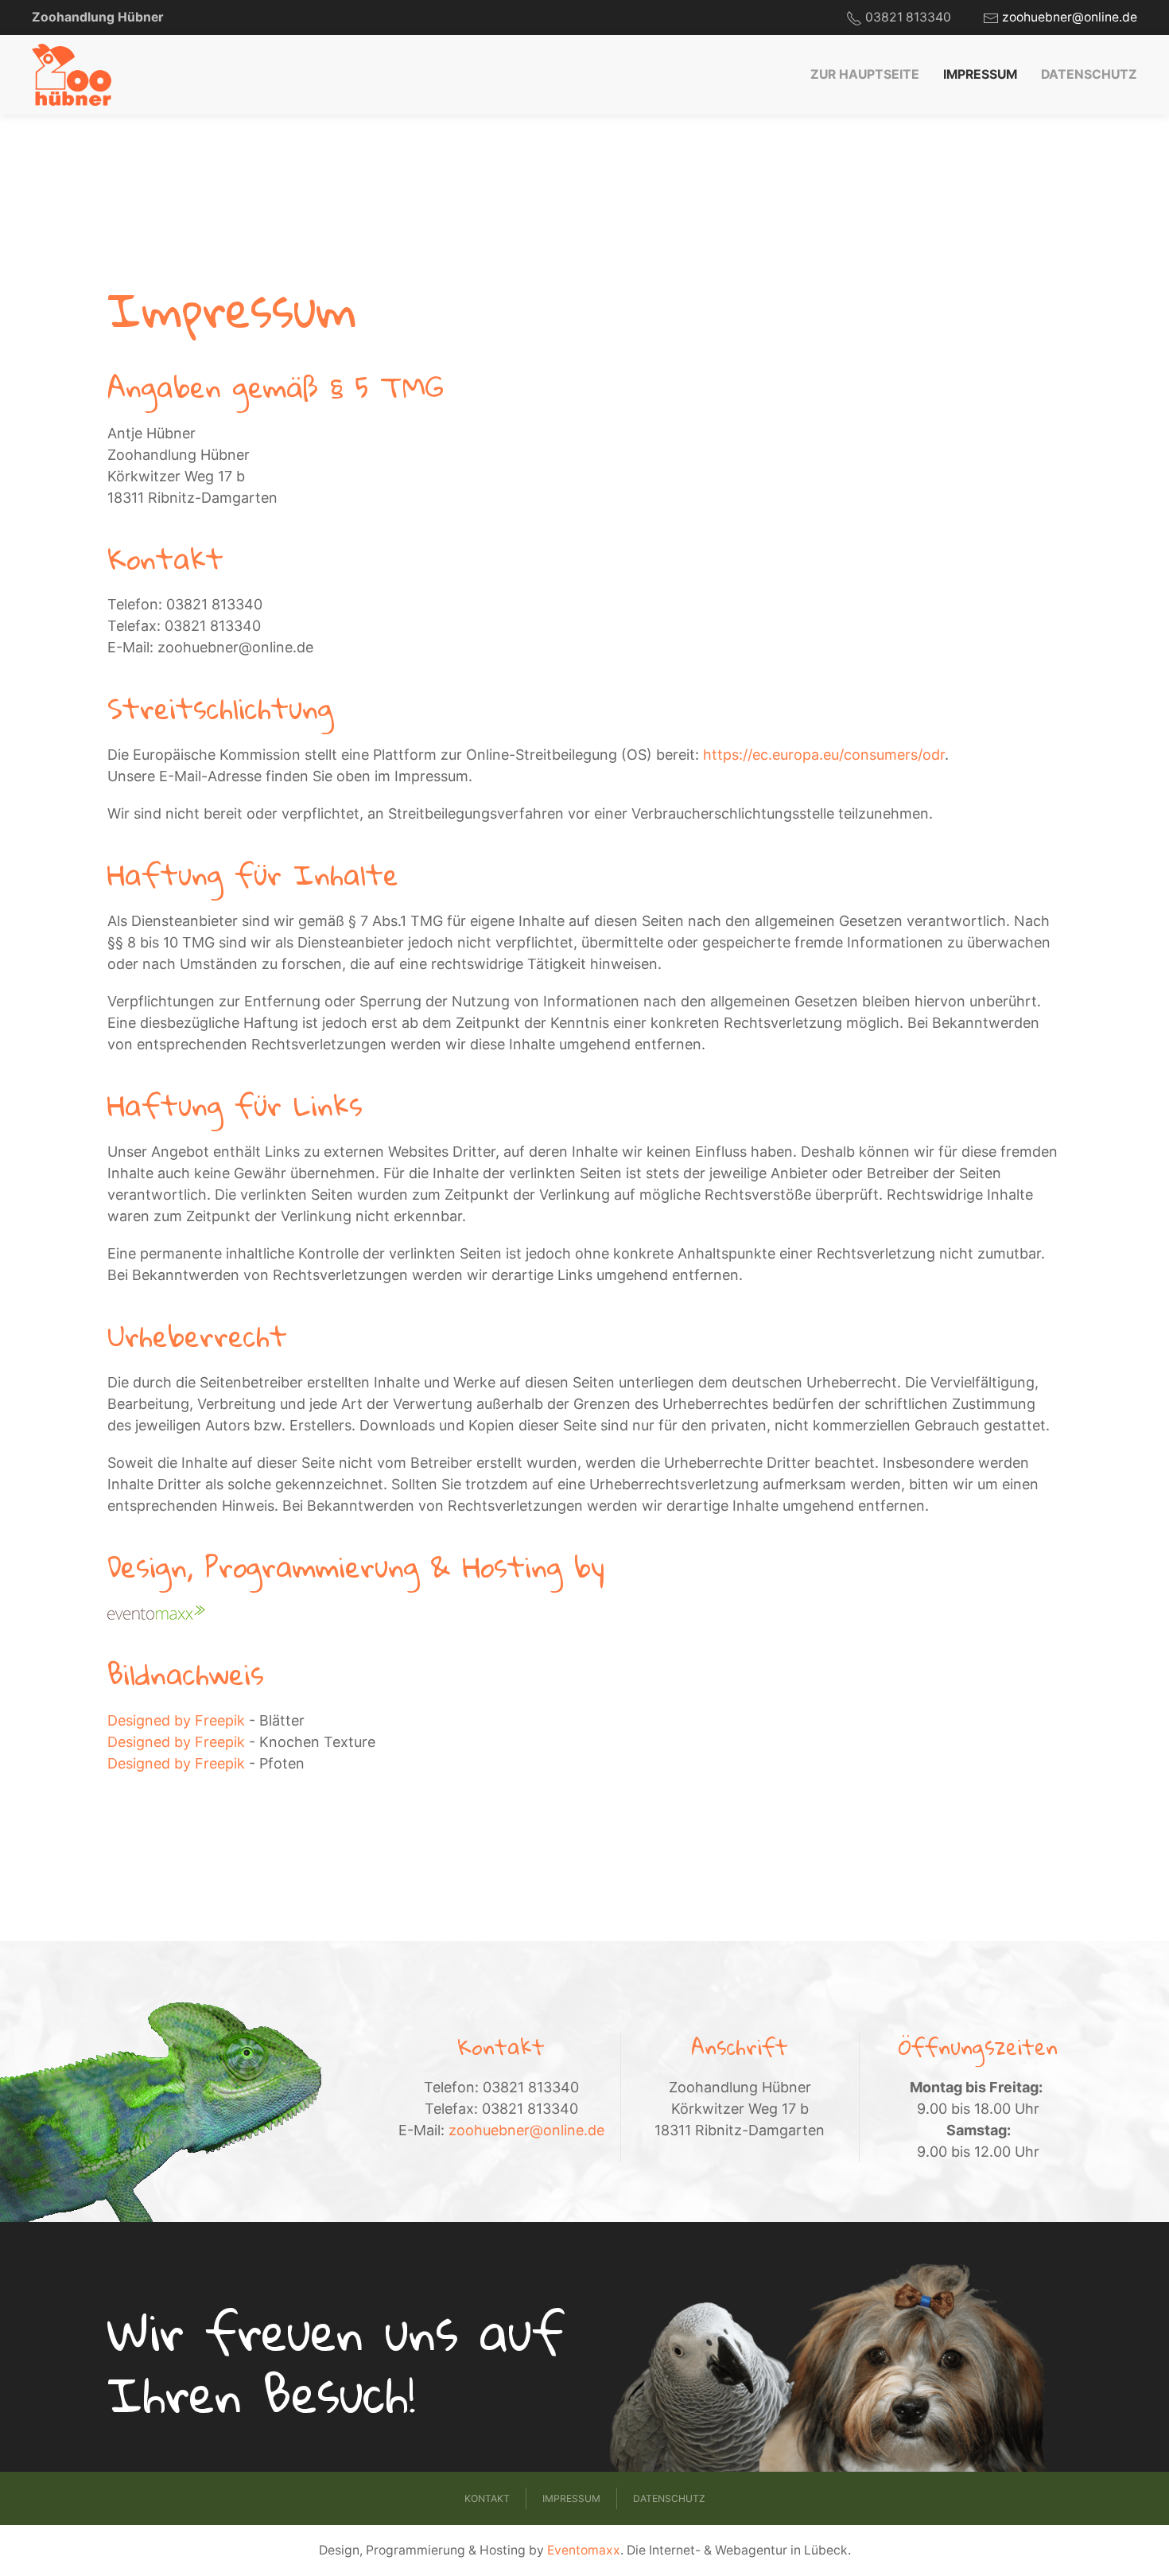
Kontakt (487, 2498)
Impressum (980, 74)
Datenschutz (1089, 74)
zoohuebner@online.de (1070, 17)
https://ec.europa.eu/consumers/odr (824, 755)
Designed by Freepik (176, 1720)
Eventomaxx (584, 2550)
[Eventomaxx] (156, 1613)
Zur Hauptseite (865, 74)
